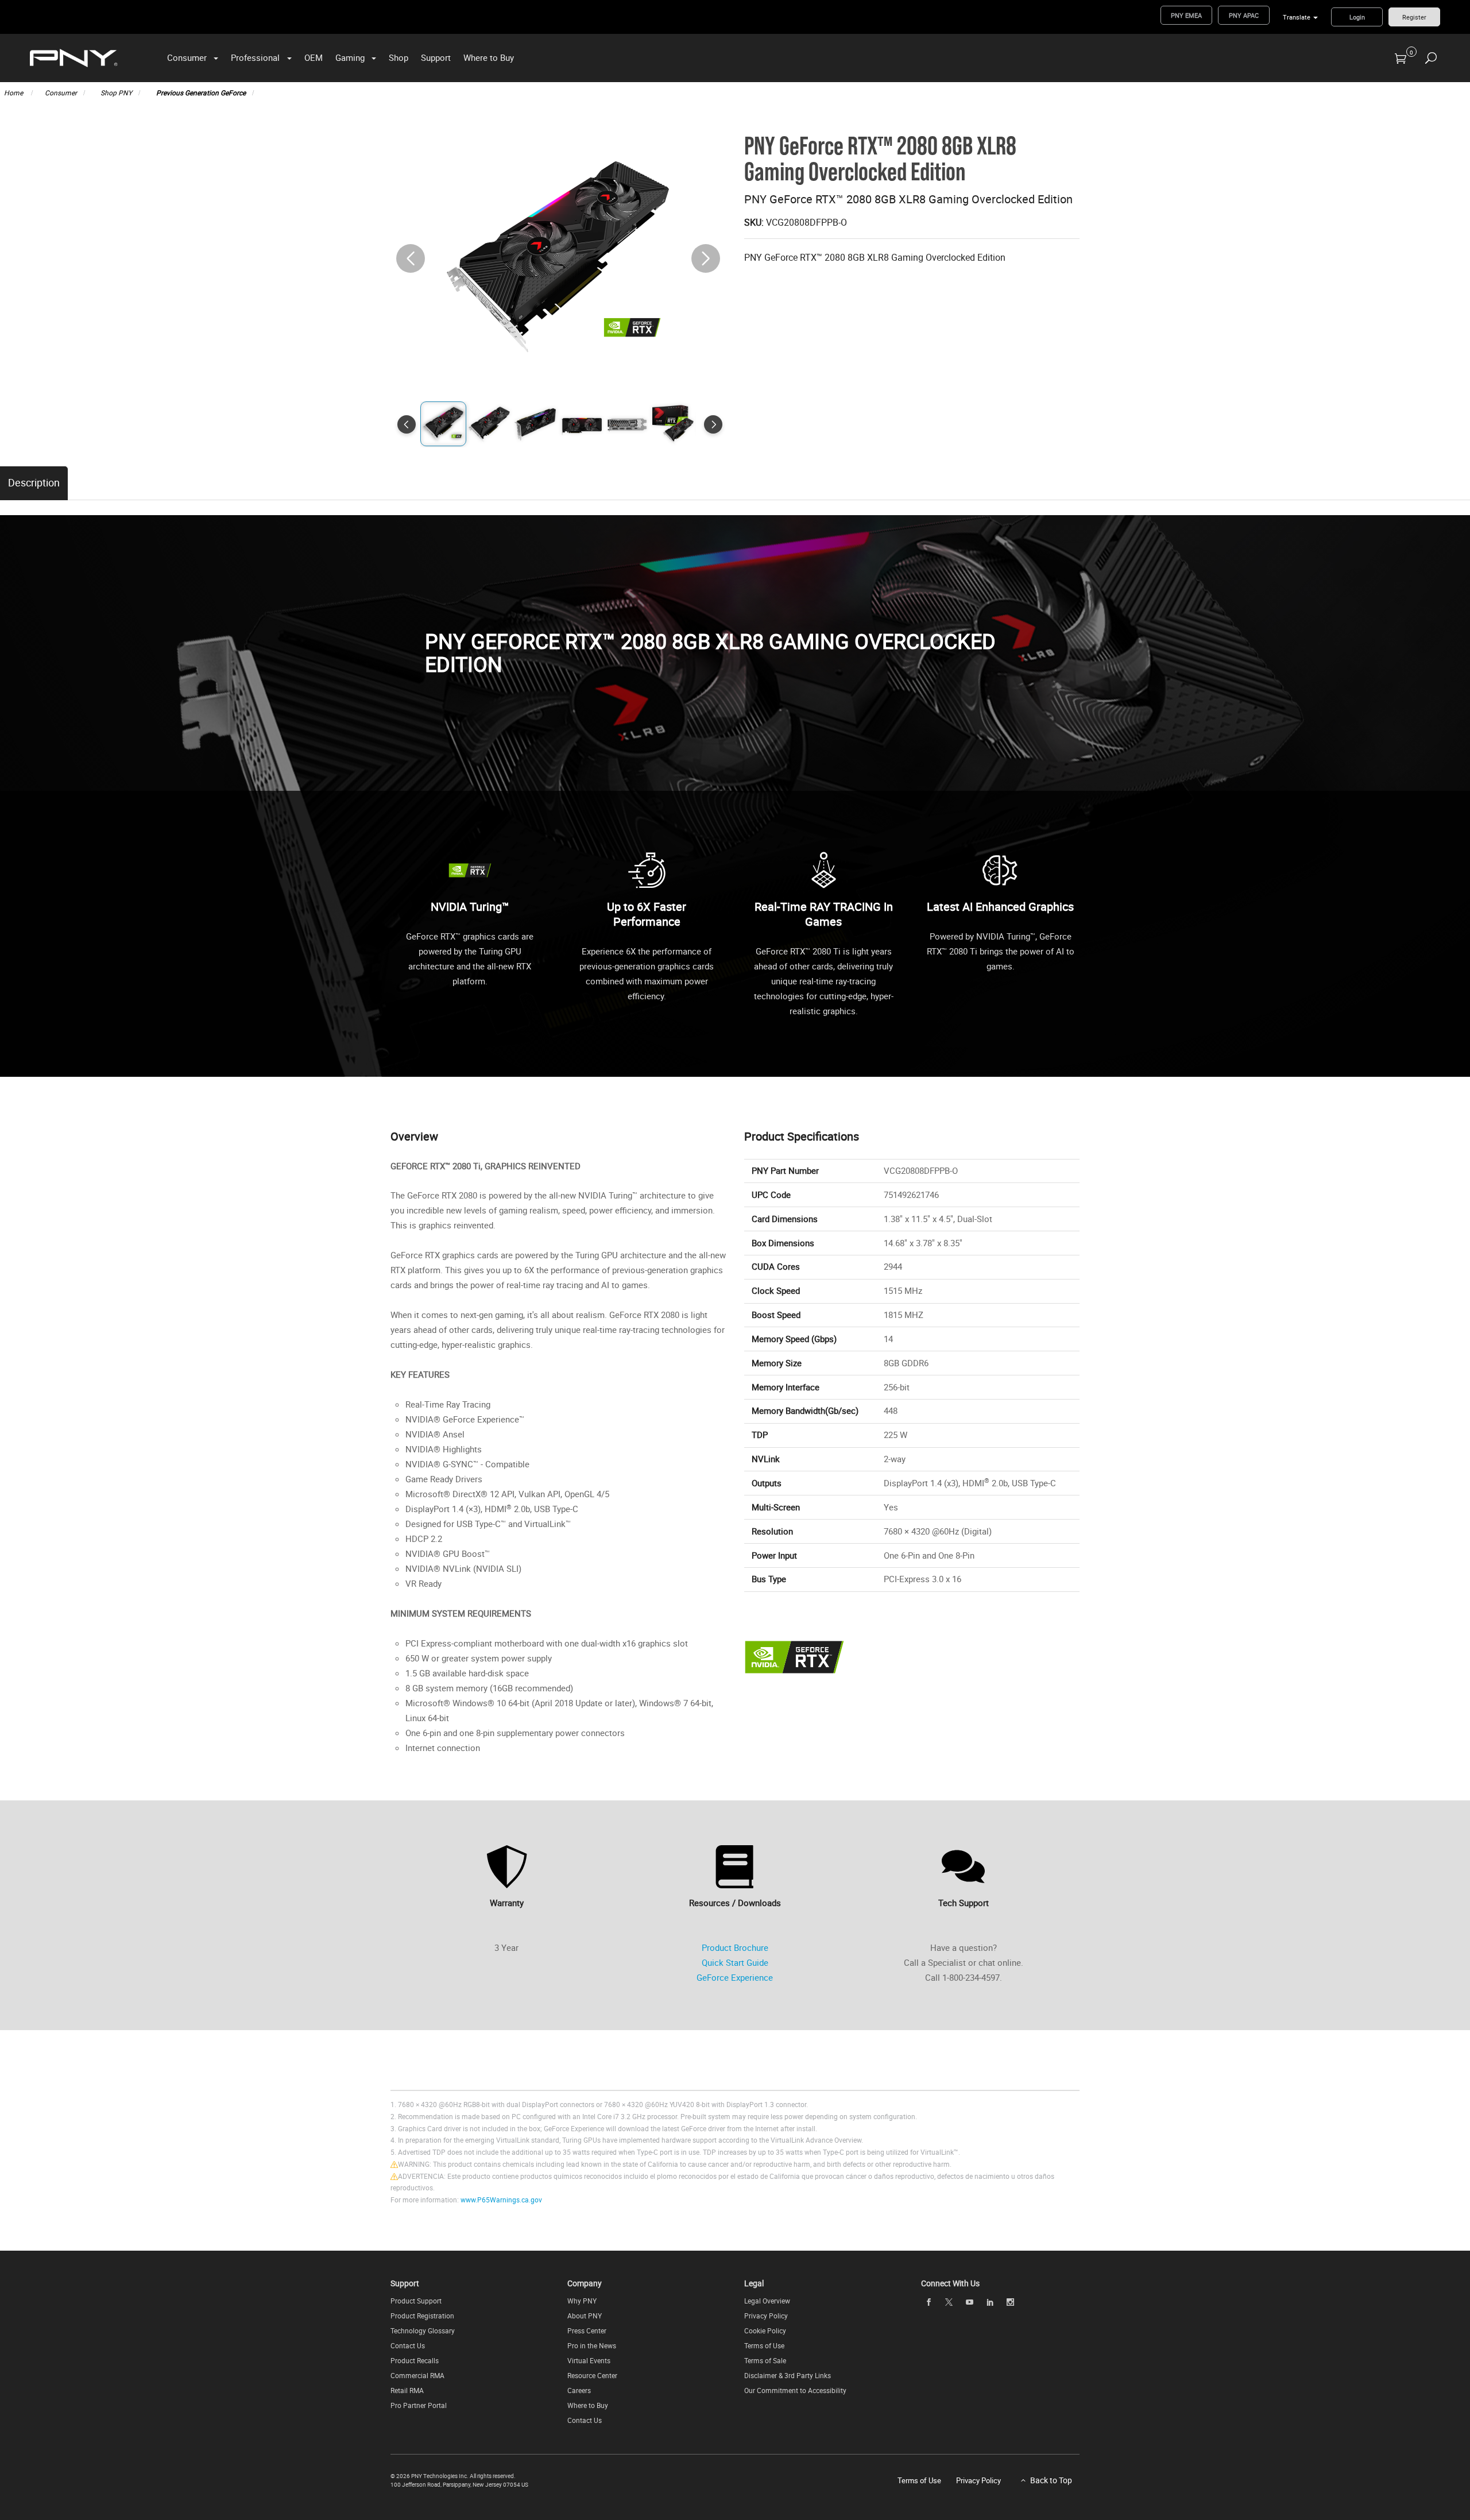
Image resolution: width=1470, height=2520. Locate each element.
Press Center (587, 2330)
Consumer (187, 57)
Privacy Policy (766, 2316)
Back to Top (1051, 2480)
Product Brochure (735, 1947)
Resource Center (592, 2375)
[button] (706, 258)
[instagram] (1011, 2302)
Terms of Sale (765, 2360)
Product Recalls (415, 2360)
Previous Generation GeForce (201, 92)
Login (1357, 17)
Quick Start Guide (735, 1962)
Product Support (416, 2301)
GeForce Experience (735, 1977)
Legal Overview (767, 2301)
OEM (314, 57)
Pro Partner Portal (419, 2405)
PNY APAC (1244, 15)
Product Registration (422, 2316)
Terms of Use (764, 2345)
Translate (1297, 17)
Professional (255, 57)
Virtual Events (589, 2360)
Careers (579, 2390)
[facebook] (929, 2302)
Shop (399, 57)
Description (34, 482)
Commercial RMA (417, 2375)
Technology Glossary (423, 2330)
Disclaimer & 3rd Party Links (788, 2375)
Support (436, 57)
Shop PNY (116, 92)
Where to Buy (489, 57)
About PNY (585, 2316)
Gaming (350, 57)
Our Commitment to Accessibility (795, 2390)
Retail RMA (407, 2390)
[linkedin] (990, 2302)
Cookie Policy (765, 2330)
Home (14, 92)
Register (1414, 17)
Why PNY (582, 2301)
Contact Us (408, 2345)
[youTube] (969, 2302)
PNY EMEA (1186, 15)
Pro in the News (592, 2345)
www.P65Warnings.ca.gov (501, 2200)
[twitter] (949, 2302)
